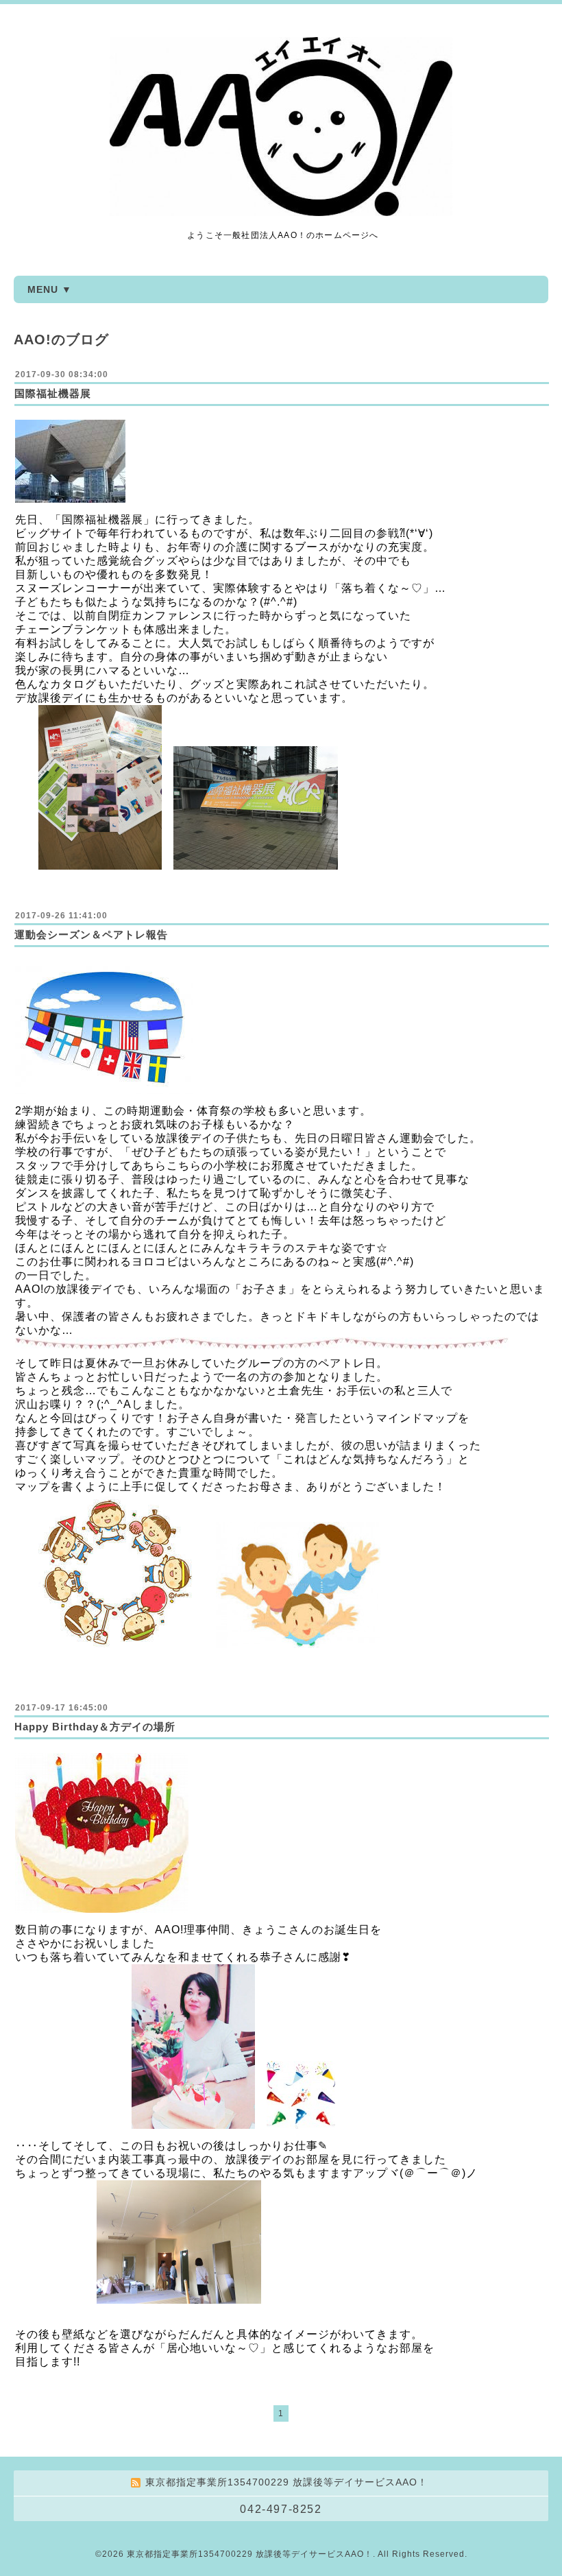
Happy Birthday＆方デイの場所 (95, 1727)
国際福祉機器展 (53, 393)
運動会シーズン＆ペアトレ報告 (91, 934)
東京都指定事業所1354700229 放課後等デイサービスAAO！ (250, 2554)
